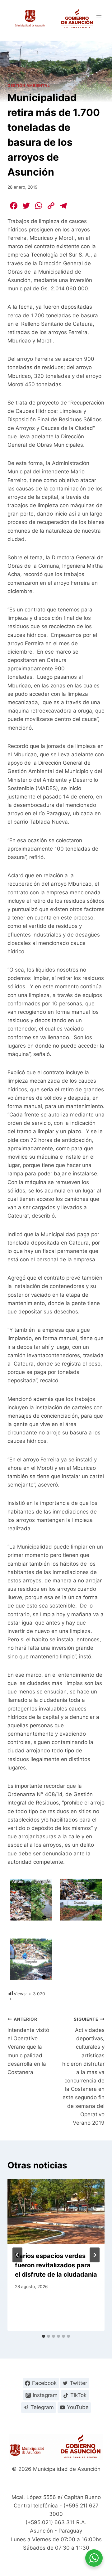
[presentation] (56, 2212)
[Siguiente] (95, 2255)
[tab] (44, 2336)
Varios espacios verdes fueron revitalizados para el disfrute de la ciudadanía (56, 2265)
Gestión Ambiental (29, 85)
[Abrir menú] (99, 15)
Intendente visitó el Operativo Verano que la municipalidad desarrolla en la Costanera (28, 2046)
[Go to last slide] (17, 2255)
